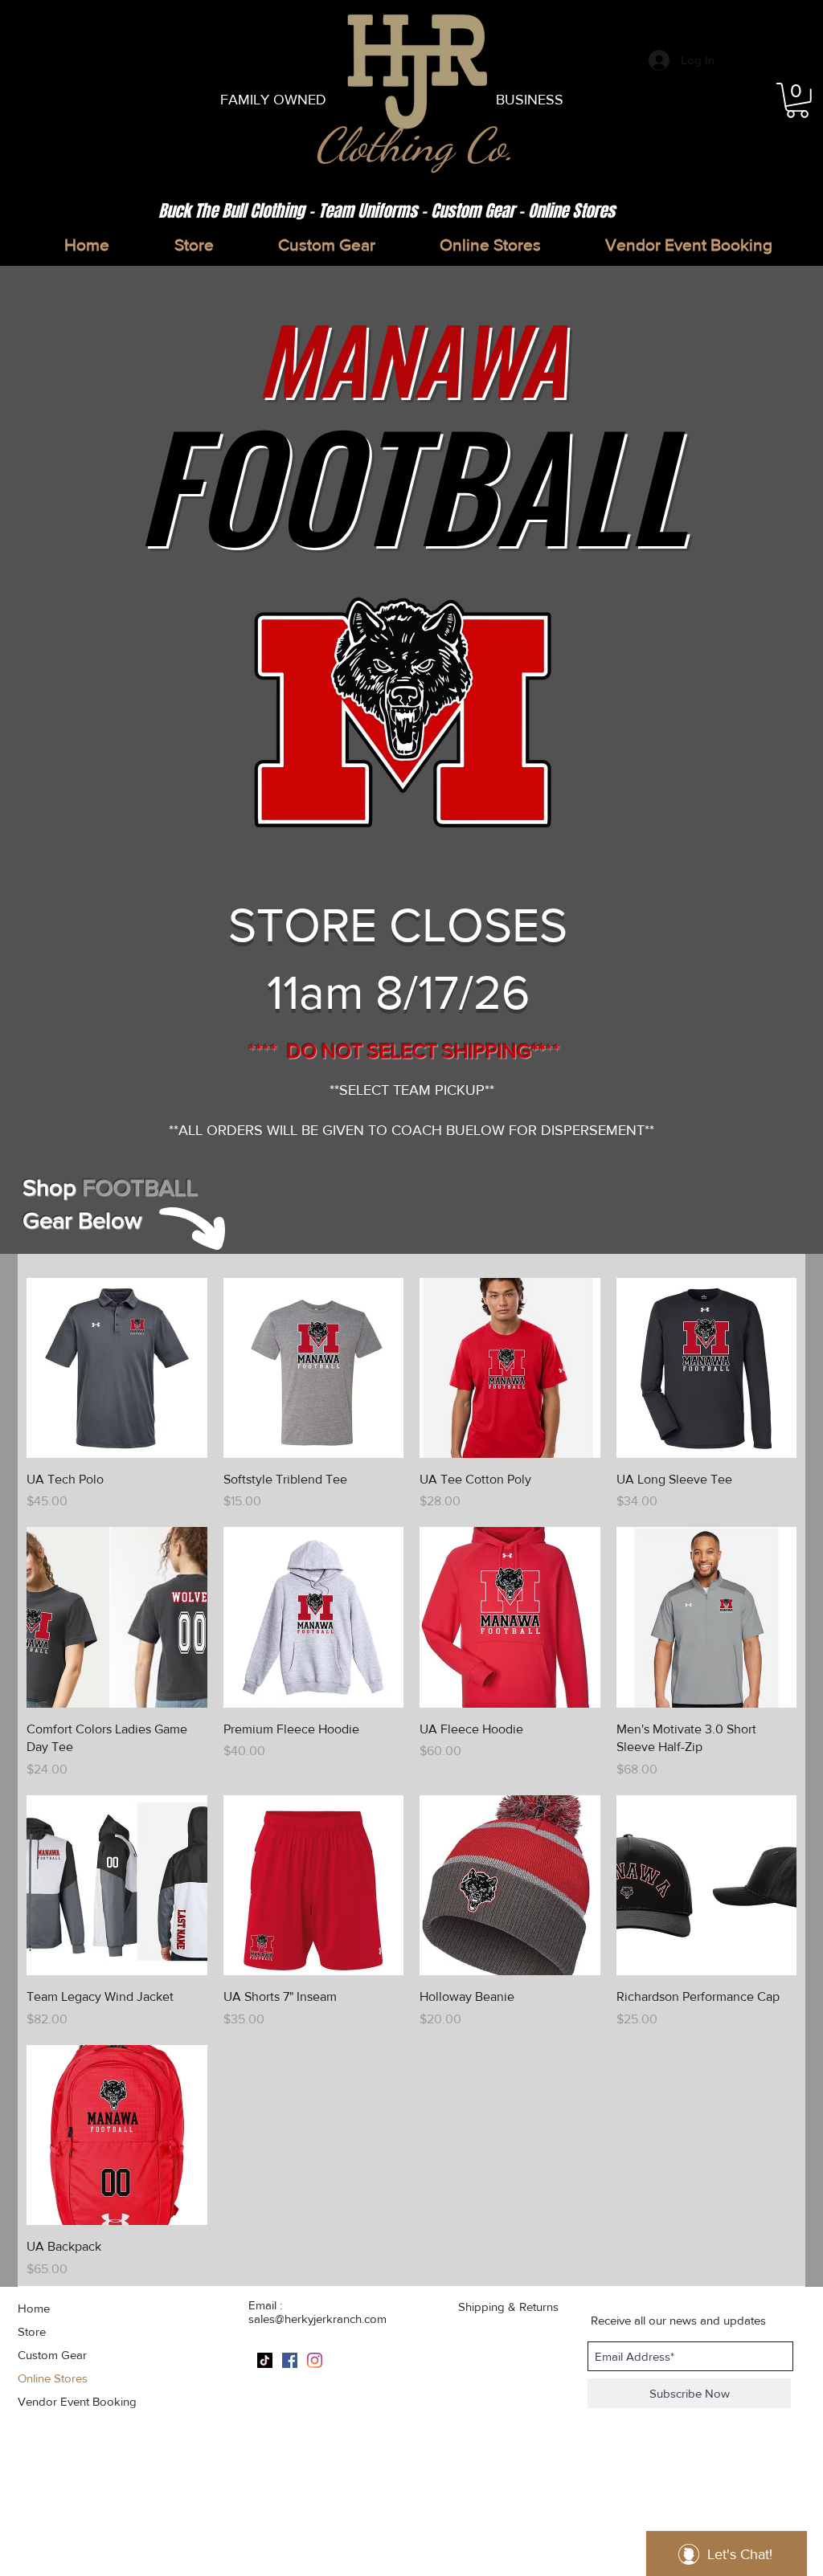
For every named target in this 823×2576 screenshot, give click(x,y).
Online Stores (53, 2378)
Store (32, 2331)
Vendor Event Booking (77, 2401)
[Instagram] (315, 2360)
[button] (797, 100)
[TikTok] (265, 2360)
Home (34, 2308)
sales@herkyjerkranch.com (317, 2319)
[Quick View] (117, 1368)
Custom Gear (52, 2355)
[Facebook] (290, 2360)
